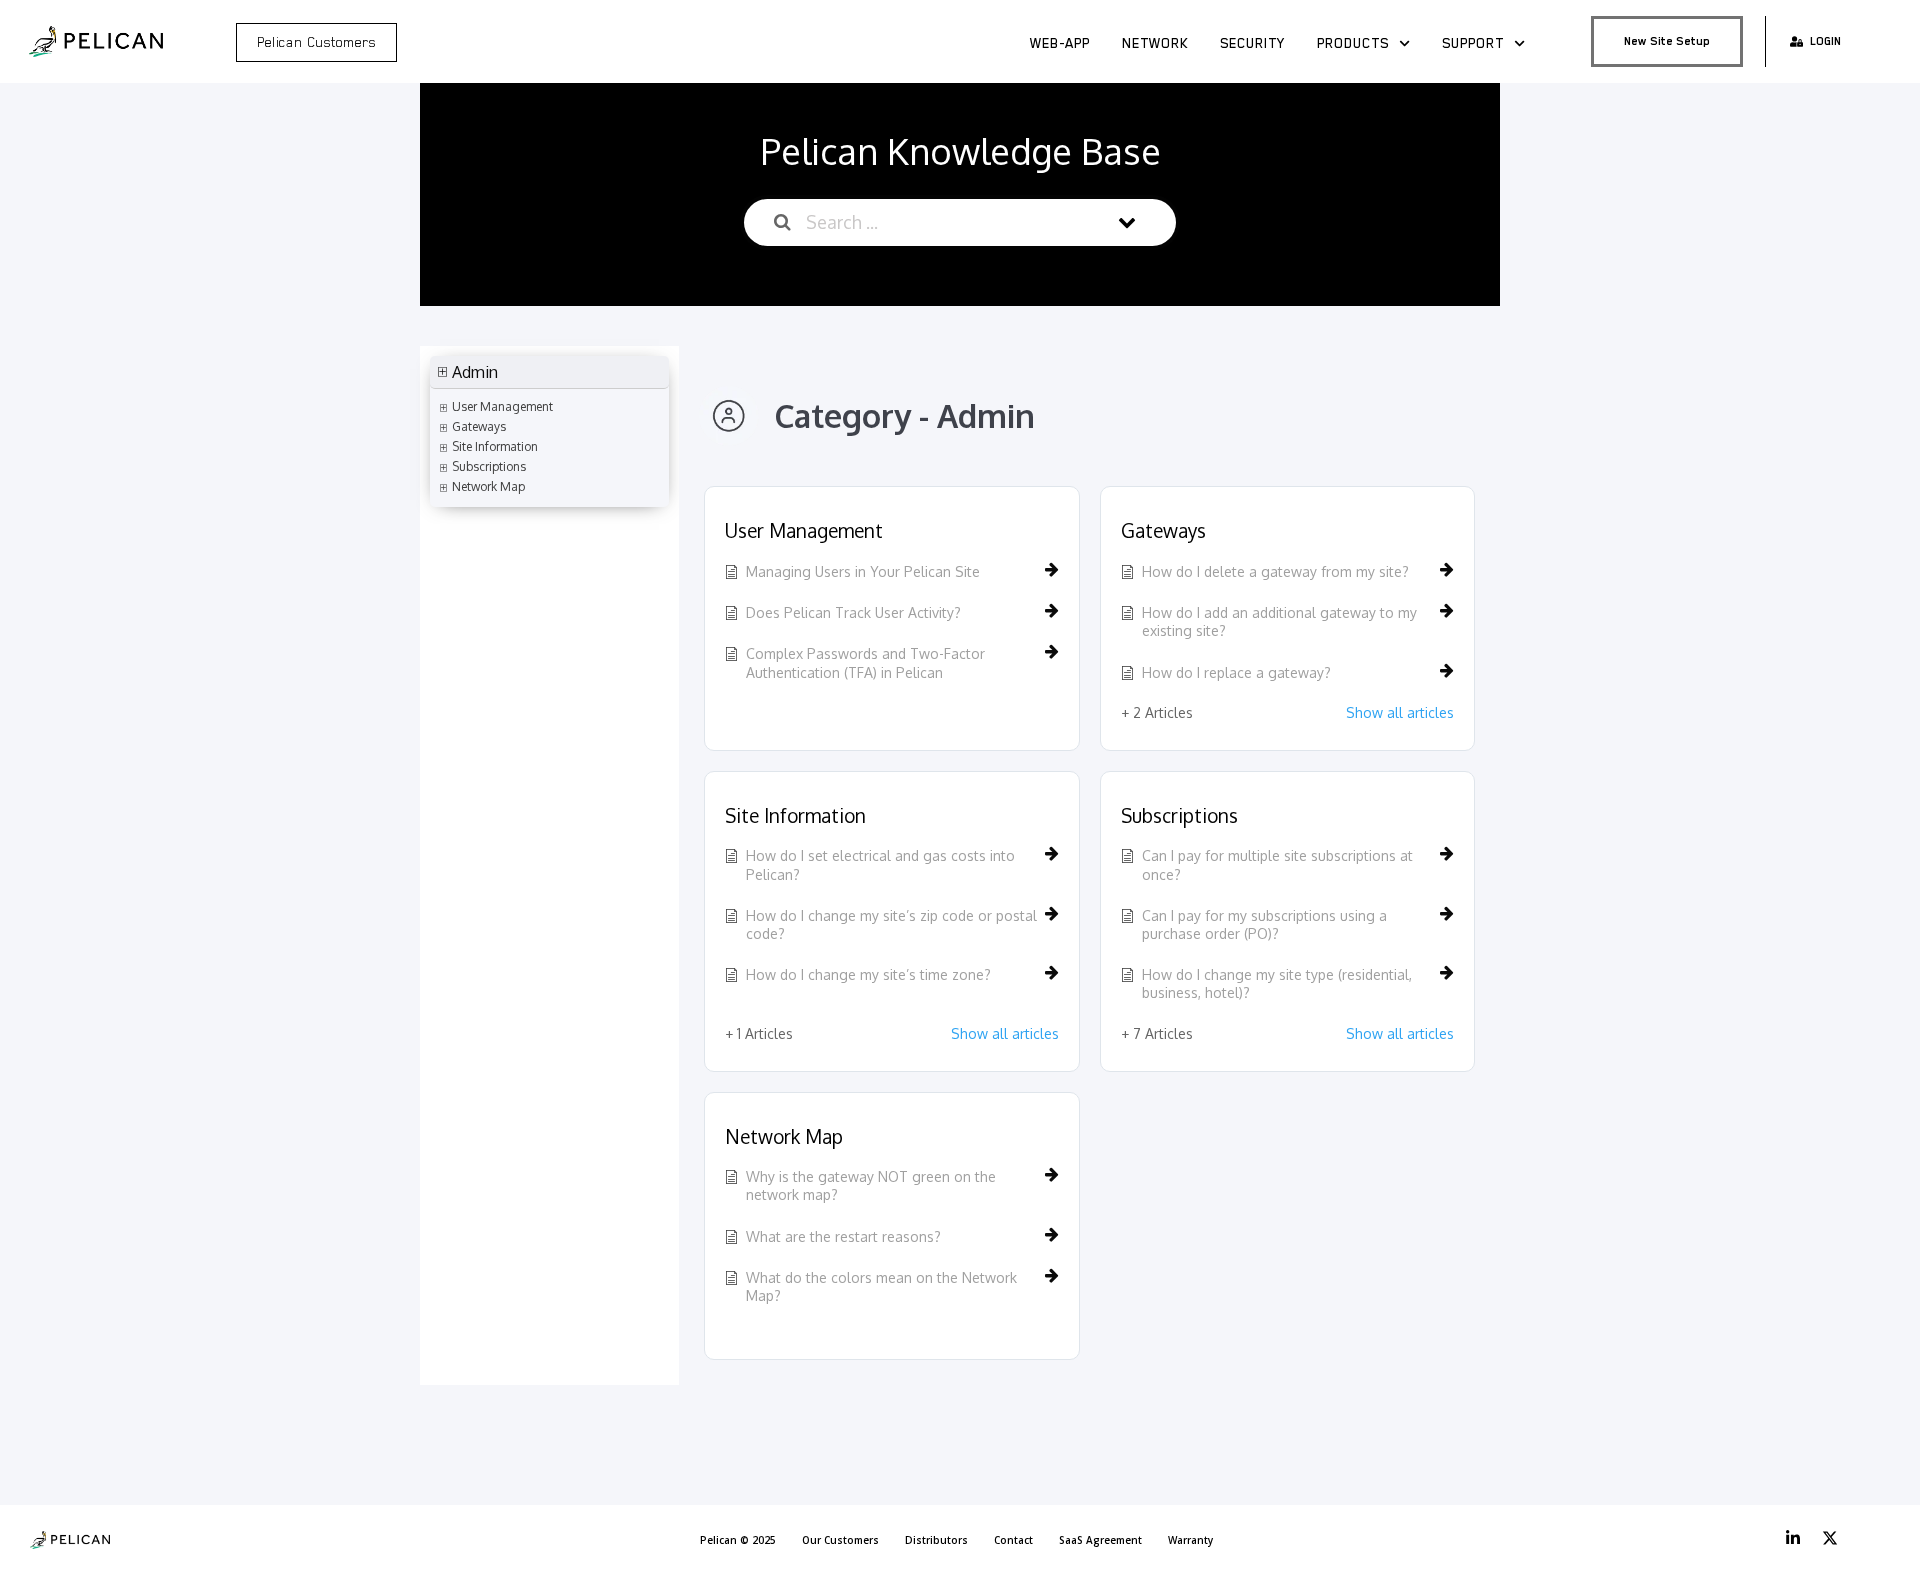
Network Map (784, 1136)
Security (1252, 43)
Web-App (1060, 43)
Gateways (1163, 530)
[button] (549, 372)
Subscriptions (1179, 815)
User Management (804, 530)
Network (1155, 43)
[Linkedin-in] (1793, 1538)
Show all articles (1400, 713)
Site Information (795, 815)
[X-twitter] (1830, 1538)
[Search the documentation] (782, 222)
